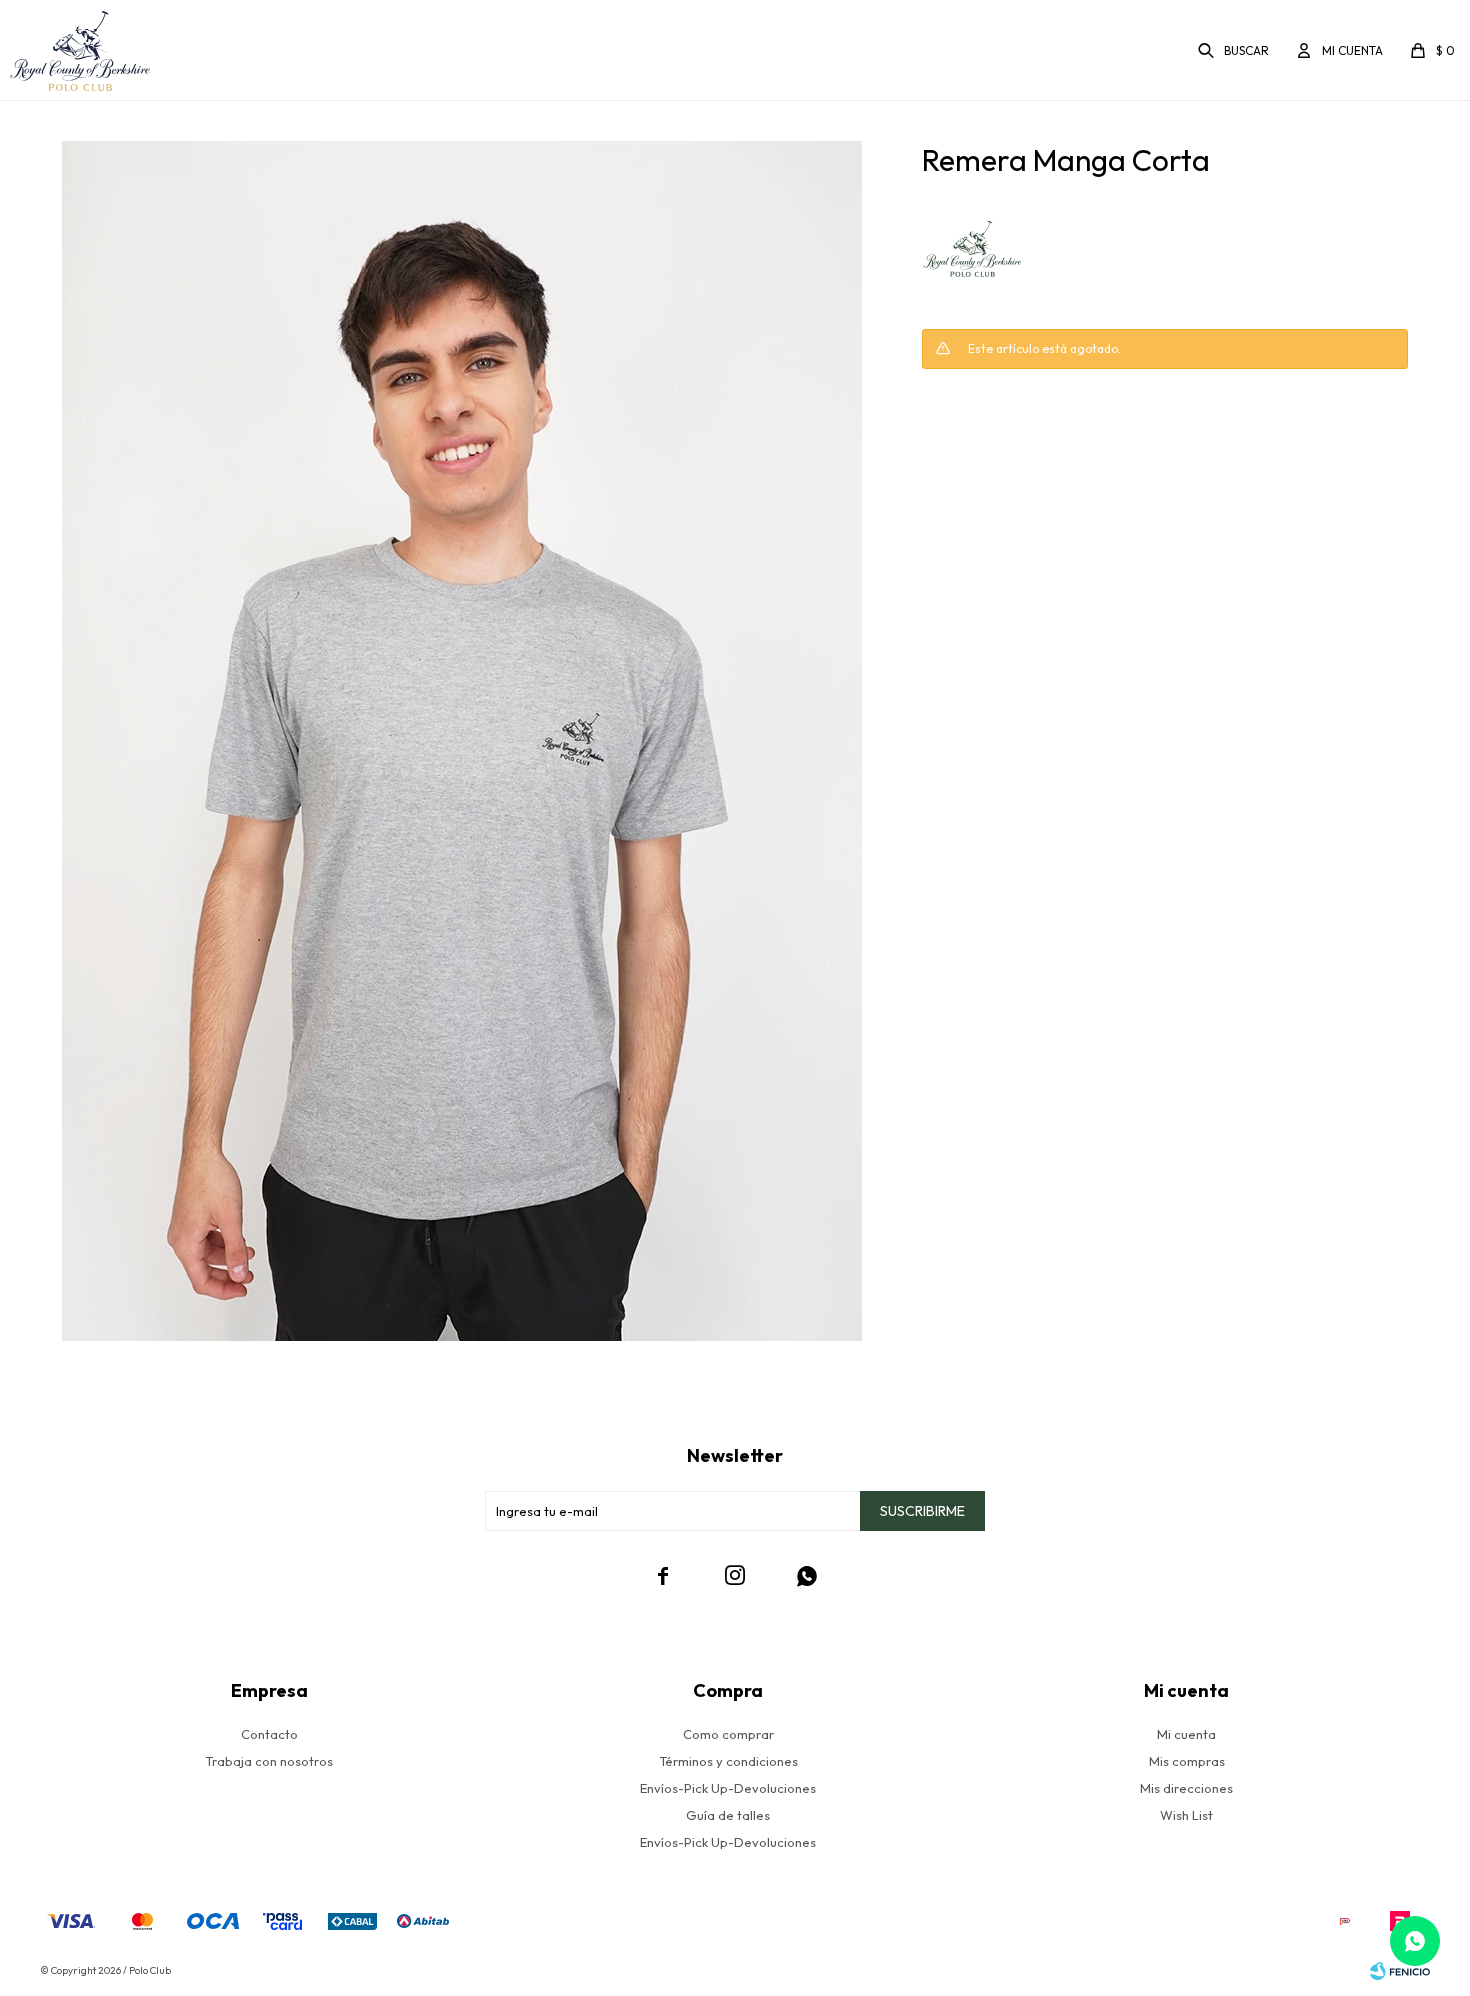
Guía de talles (728, 1815)
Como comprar (728, 1734)
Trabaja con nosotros (269, 1761)
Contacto (269, 1734)
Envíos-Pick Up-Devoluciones (728, 1788)
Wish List (1186, 1815)
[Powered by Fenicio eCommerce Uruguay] (1400, 1971)
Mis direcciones (1186, 1788)
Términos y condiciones (728, 1761)
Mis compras (1187, 1761)
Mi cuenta (1186, 1734)
